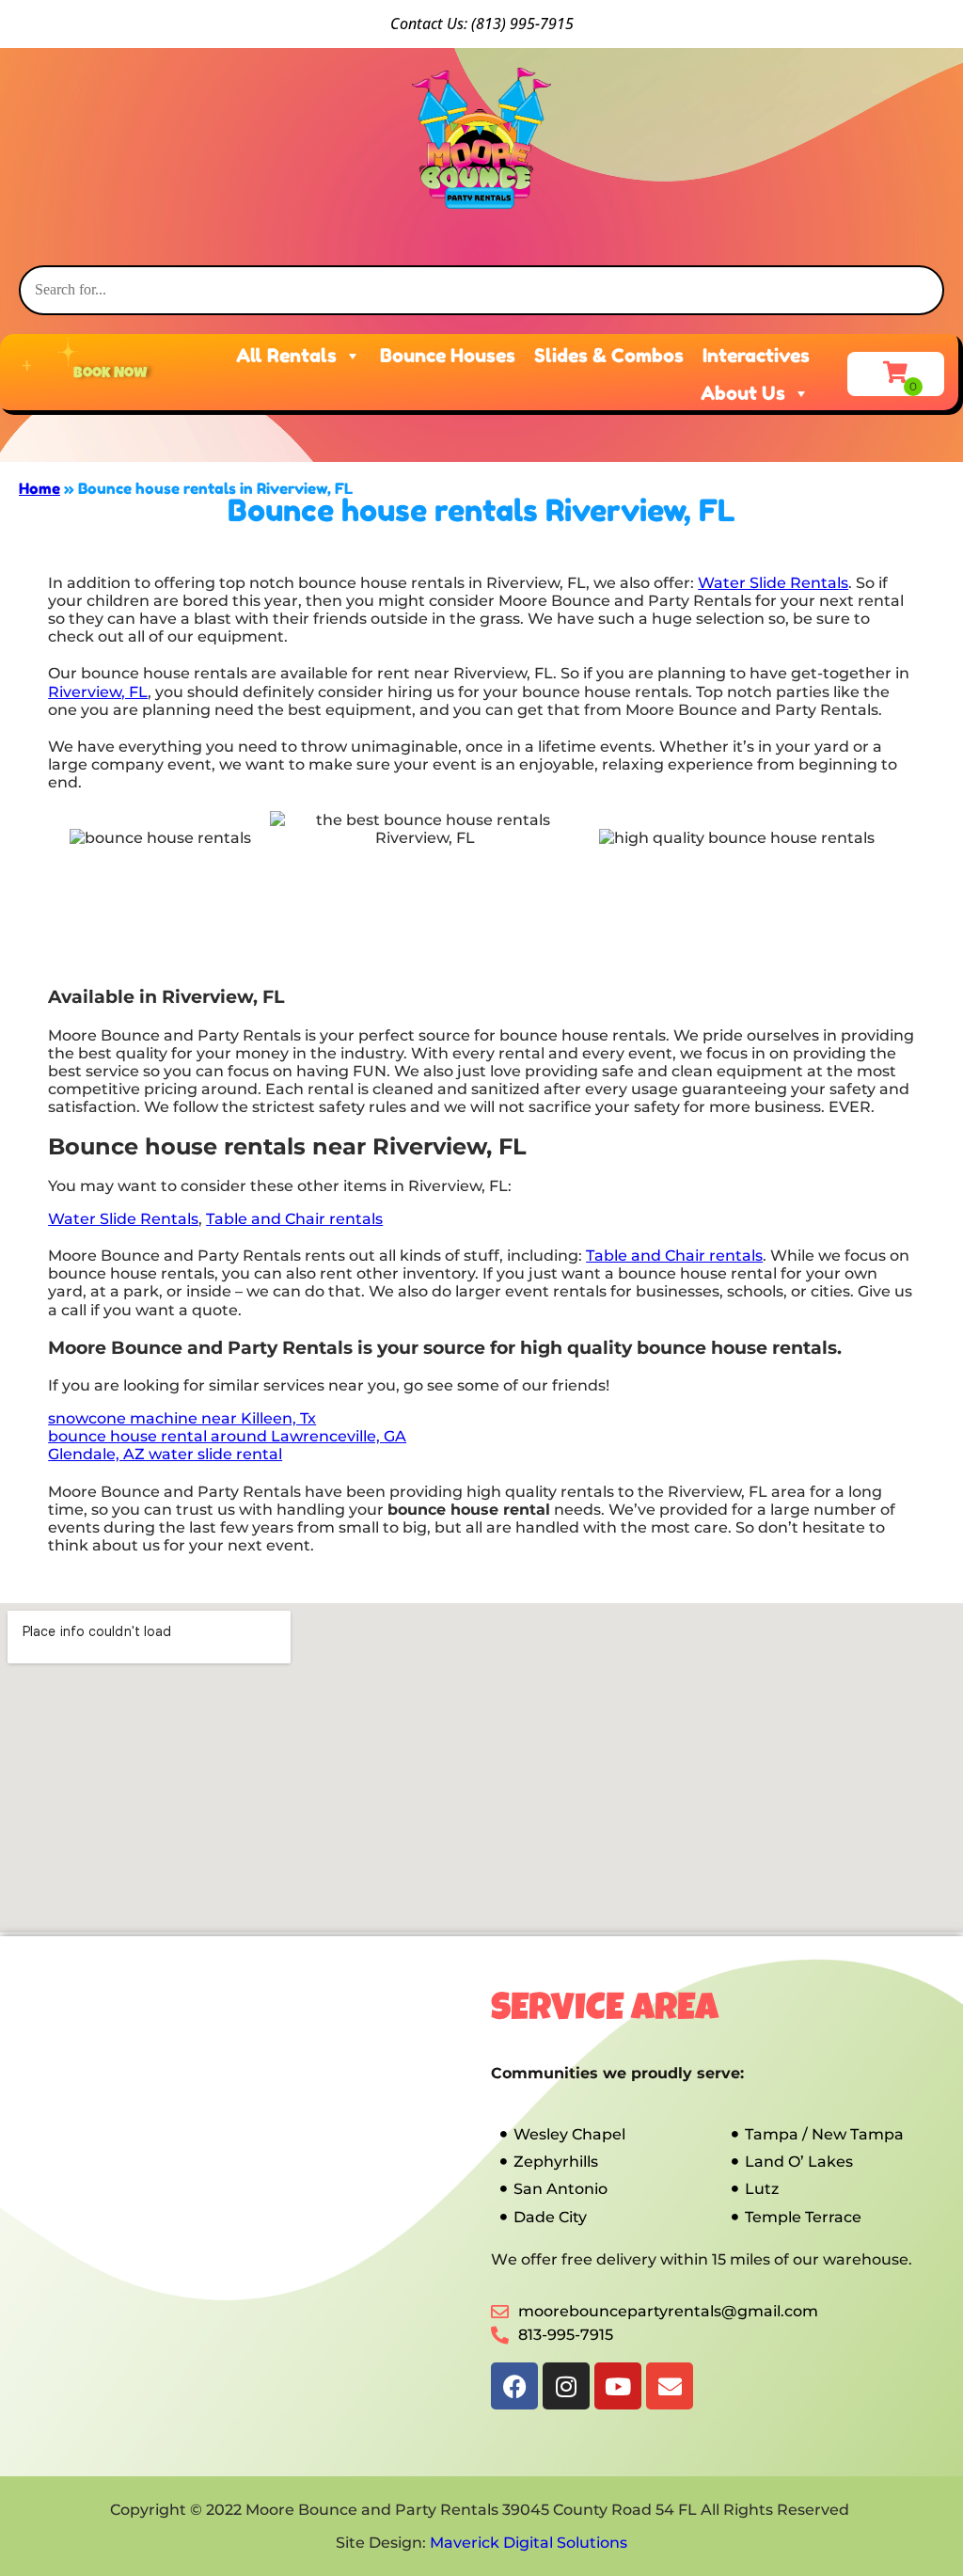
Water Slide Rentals (773, 583)
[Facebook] (514, 2386)
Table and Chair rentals (294, 1219)
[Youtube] (618, 2386)
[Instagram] (566, 2386)
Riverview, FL (98, 692)
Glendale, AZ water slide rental (165, 1454)
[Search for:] (481, 289)
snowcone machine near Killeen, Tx (182, 1418)
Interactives (756, 356)
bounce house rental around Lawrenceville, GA (227, 1436)
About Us (743, 393)
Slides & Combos (609, 356)
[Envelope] (670, 2386)
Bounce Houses (448, 356)
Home (39, 488)
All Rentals (286, 356)
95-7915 (546, 24)
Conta (410, 24)
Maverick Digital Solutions (529, 2543)
